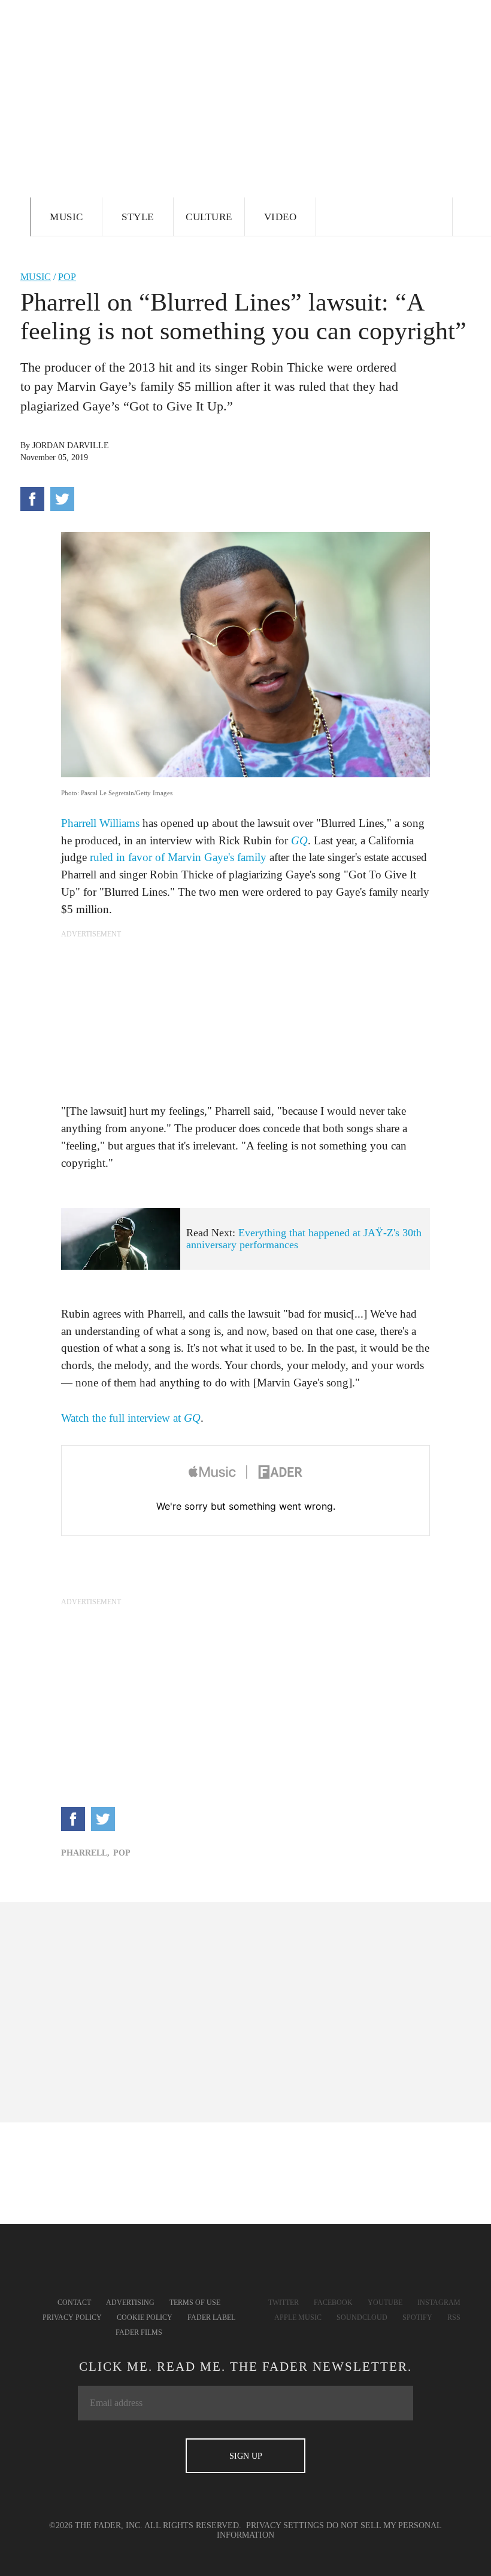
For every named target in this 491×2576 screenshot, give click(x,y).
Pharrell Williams (100, 823)
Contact (74, 2303)
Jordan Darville (71, 445)
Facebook (333, 2303)
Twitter (284, 2303)
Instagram (439, 2303)
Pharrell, (85, 1853)
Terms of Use (195, 2303)
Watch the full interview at (131, 1418)
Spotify (417, 2318)
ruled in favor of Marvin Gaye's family (178, 857)
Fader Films (139, 2332)
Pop (67, 277)
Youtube (385, 2303)
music (36, 277)
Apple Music (298, 2318)
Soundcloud (362, 2318)
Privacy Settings (285, 2525)
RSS (454, 2318)
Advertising (130, 2303)
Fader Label (211, 2318)
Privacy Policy (72, 2318)
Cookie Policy (145, 2318)
